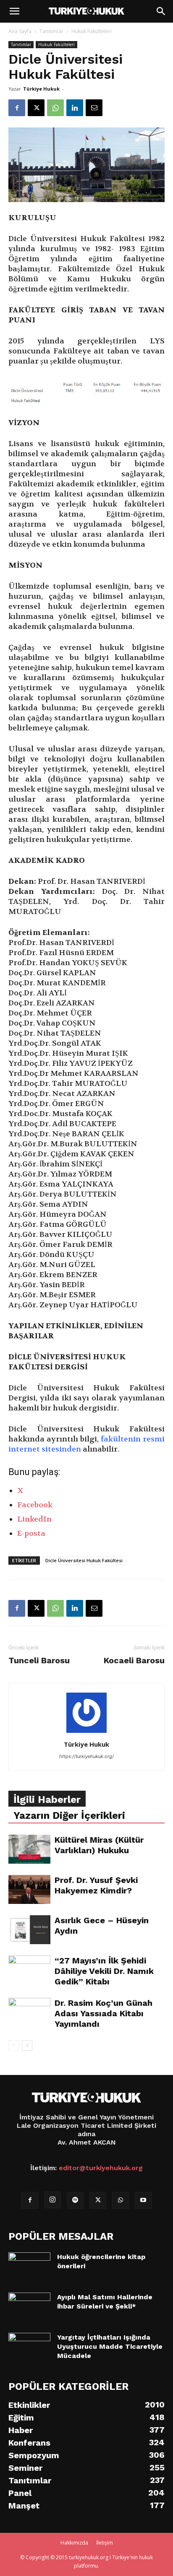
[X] (36, 108)
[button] (14, 11)
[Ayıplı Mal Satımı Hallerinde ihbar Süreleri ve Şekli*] (29, 2303)
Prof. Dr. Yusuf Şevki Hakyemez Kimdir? (96, 1885)
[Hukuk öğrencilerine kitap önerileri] (29, 2260)
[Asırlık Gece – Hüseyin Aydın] (29, 1930)
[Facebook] (17, 108)
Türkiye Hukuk (41, 89)
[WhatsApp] (55, 108)
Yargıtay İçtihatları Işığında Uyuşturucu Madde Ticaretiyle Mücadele (110, 2346)
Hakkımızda (74, 2543)
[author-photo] (86, 1733)
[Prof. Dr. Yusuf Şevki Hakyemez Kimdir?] (29, 1889)
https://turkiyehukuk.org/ (86, 1756)
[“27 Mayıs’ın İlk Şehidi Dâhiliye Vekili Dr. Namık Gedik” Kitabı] (29, 1970)
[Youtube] (143, 2200)
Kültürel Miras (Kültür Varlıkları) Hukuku (99, 1845)
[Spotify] (75, 2200)
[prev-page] (14, 2045)
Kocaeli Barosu (134, 1660)
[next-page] (27, 2045)
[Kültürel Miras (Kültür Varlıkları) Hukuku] (29, 1849)
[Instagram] (52, 2200)
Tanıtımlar (51, 31)
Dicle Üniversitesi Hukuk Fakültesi (84, 1560)
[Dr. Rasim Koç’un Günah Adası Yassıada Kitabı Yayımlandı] (29, 2012)
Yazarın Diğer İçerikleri (69, 1815)
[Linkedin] (75, 108)
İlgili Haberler (47, 1800)
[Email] (94, 108)
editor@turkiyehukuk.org (101, 2168)
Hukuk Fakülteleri (92, 31)
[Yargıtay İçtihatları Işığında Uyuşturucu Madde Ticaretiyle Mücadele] (29, 2343)
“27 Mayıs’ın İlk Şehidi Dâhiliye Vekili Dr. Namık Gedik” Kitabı (104, 1971)
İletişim (105, 2543)
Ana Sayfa (20, 31)
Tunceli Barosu (39, 1660)
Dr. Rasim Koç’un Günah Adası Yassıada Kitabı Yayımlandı (104, 2013)
